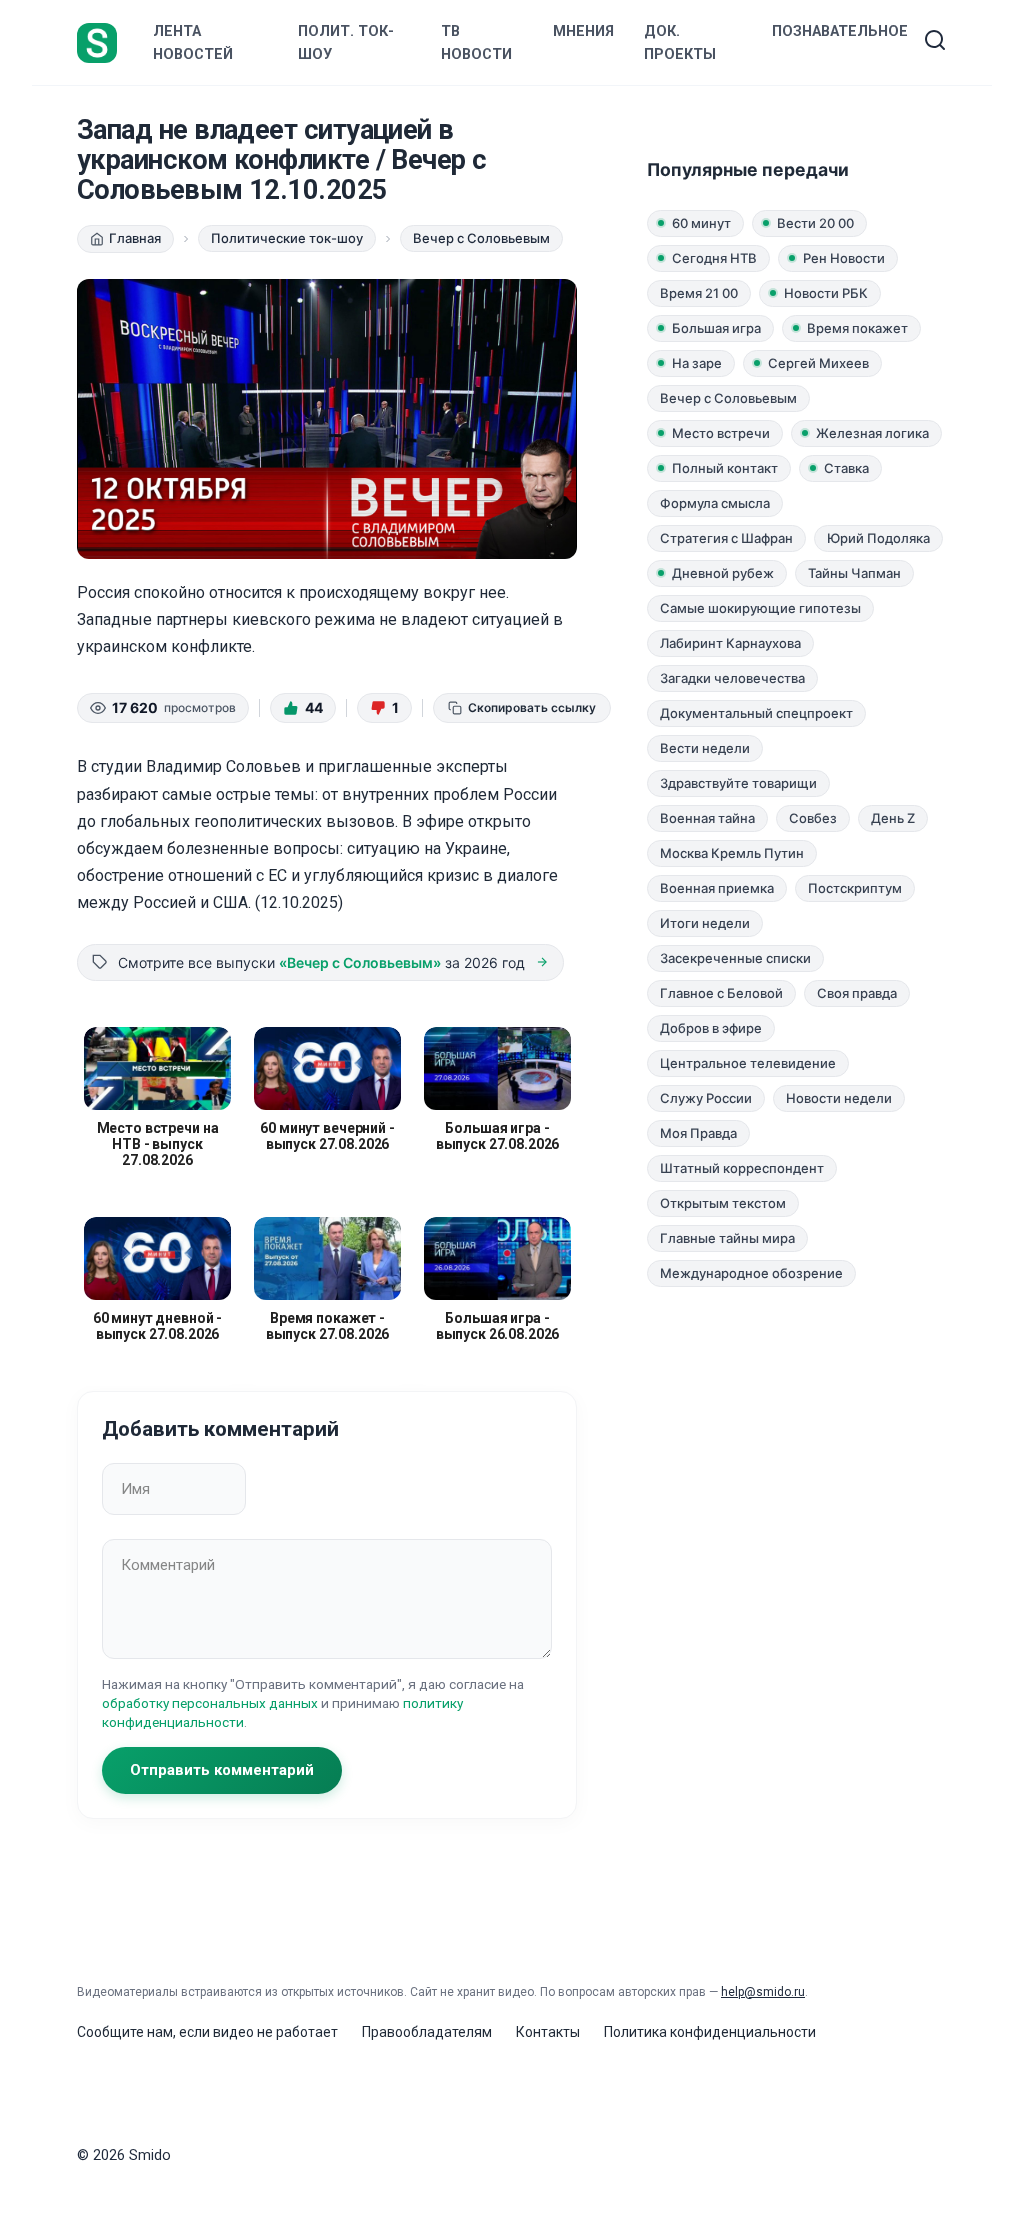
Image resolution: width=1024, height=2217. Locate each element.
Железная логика (872, 433)
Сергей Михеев (818, 363)
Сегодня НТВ (714, 258)
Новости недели (839, 1098)
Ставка (846, 468)
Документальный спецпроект (756, 713)
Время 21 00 (699, 293)
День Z (893, 818)
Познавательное (840, 31)
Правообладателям (427, 2032)
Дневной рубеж (723, 573)
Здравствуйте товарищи (738, 783)
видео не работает (275, 2032)
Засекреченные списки (735, 958)
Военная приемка (717, 888)
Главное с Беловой (721, 993)
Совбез (813, 818)
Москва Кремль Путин (732, 853)
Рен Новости (844, 258)
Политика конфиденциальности (710, 2032)
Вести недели (705, 748)
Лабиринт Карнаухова (730, 643)
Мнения (583, 31)
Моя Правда (698, 1133)
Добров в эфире (711, 1028)
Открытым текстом (723, 1203)
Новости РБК (826, 293)
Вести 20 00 (815, 223)
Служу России (706, 1098)
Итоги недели (705, 923)
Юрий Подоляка (878, 538)
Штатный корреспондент (742, 1168)
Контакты (548, 2032)
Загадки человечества (732, 678)
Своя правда (857, 993)
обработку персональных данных (210, 1703)
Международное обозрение (751, 1273)
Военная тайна (707, 818)
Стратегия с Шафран (726, 538)
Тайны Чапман (854, 573)
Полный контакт (725, 468)
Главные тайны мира (727, 1238)
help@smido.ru (763, 1992)
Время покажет (857, 328)
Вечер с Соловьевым (728, 398)
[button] (303, 708)
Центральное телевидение (748, 1063)
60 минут (701, 223)
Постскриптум (855, 888)
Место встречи (721, 433)
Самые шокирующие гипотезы (760, 608)
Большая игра (716, 328)
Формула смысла (715, 503)
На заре (697, 363)
